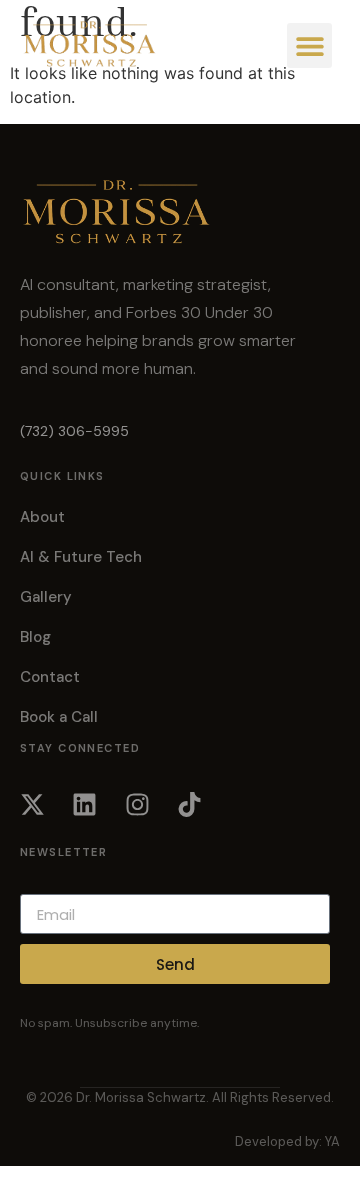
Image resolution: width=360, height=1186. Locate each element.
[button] (309, 45)
